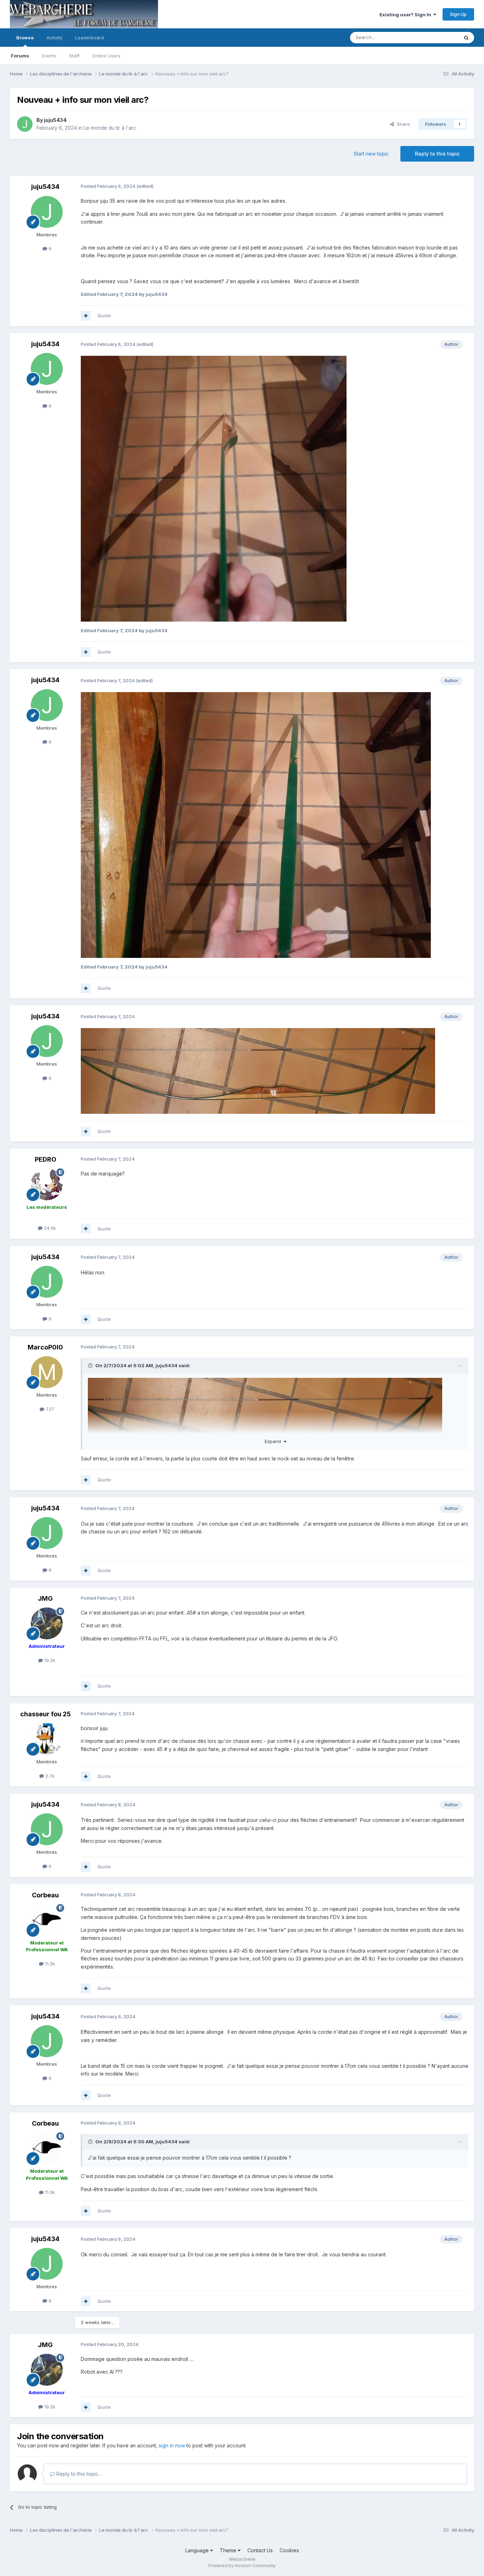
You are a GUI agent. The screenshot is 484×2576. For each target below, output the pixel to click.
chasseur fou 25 (46, 1714)
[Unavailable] (214, 488)
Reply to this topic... (78, 2474)
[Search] (466, 38)
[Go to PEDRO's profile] (47, 1184)
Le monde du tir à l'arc (110, 128)
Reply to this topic (437, 154)
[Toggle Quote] (91, 1365)
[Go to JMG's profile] (47, 1623)
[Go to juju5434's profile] (25, 124)
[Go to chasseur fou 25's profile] (47, 1739)
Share (402, 124)
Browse (25, 38)
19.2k (49, 1660)
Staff (74, 56)
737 (49, 1409)
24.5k (49, 1228)
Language (198, 2550)
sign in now (172, 2445)
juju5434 (55, 120)
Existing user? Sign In (406, 15)
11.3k (49, 1964)
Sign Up (458, 14)
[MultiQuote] (86, 316)
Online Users (106, 56)
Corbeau (45, 1895)
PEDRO (46, 1159)
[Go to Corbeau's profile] (47, 1920)
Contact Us (260, 2550)
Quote (104, 315)
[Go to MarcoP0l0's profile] (47, 1372)
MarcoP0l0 (45, 1347)
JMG (45, 1598)
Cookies (289, 2550)
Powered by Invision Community (242, 2566)
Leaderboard (89, 38)
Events (49, 56)
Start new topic (371, 154)
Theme (229, 2550)
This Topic (438, 37)
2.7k (49, 1776)
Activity (54, 38)
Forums (20, 56)
